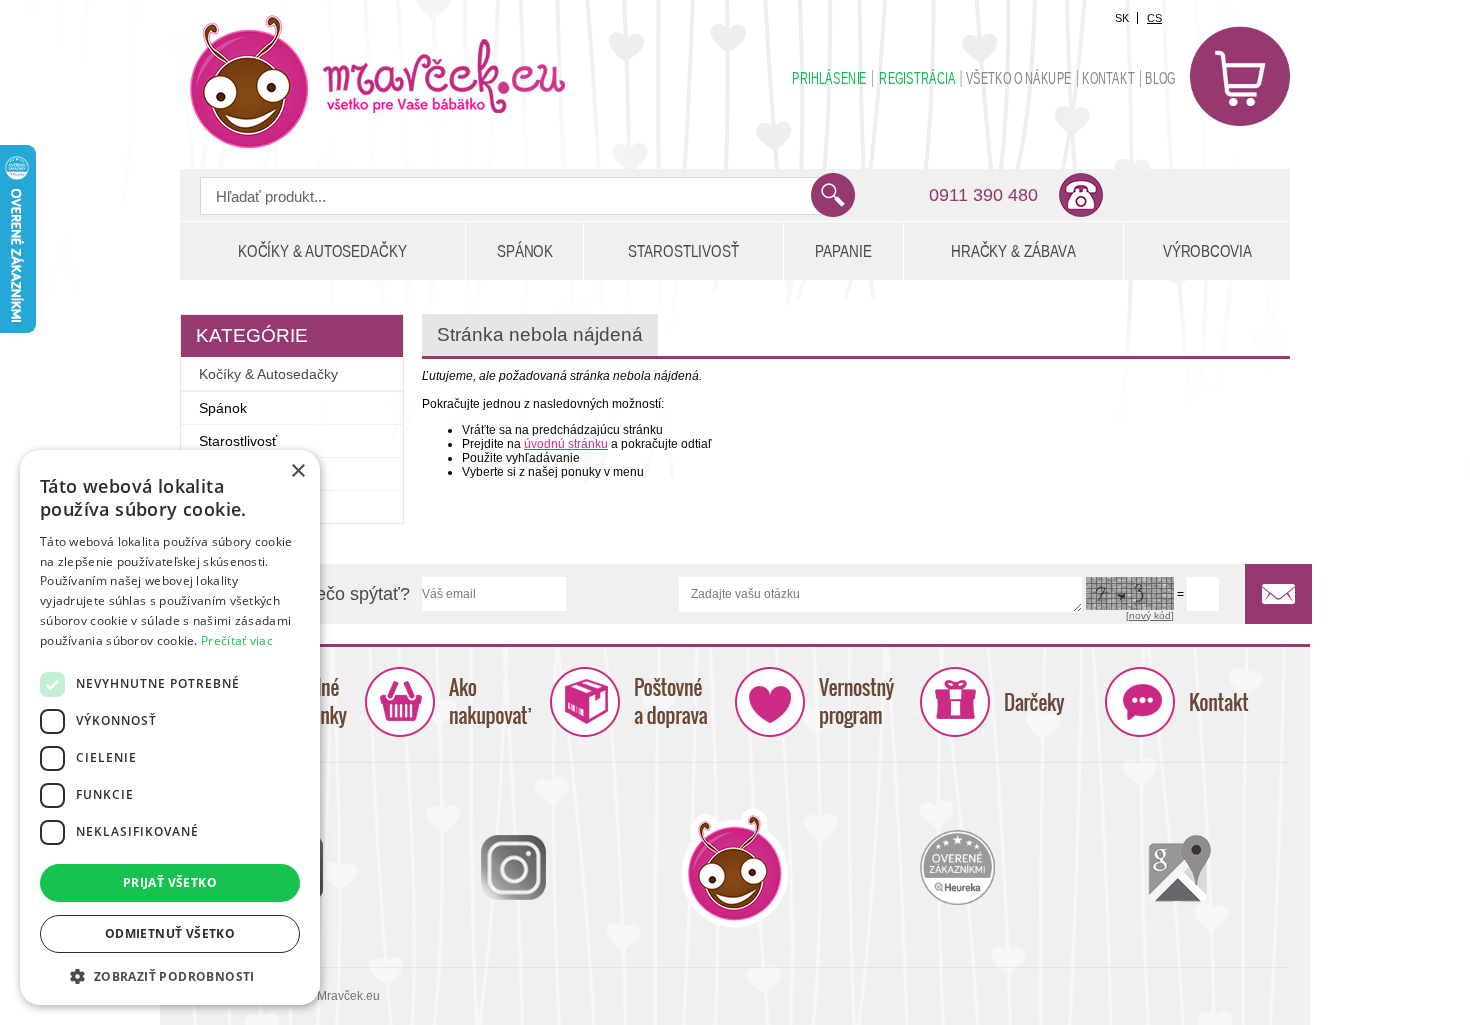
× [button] (297, 471)
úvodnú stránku (566, 444)
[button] (170, 975)
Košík (1240, 76)
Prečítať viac (237, 640)
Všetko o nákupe (1019, 78)
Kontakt (1108, 78)
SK (1122, 18)
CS (1154, 18)
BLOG (1160, 78)
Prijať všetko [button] (170, 882)
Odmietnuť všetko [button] (170, 933)
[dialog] (170, 727)
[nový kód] (1150, 615)
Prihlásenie (829, 78)
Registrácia (917, 78)
